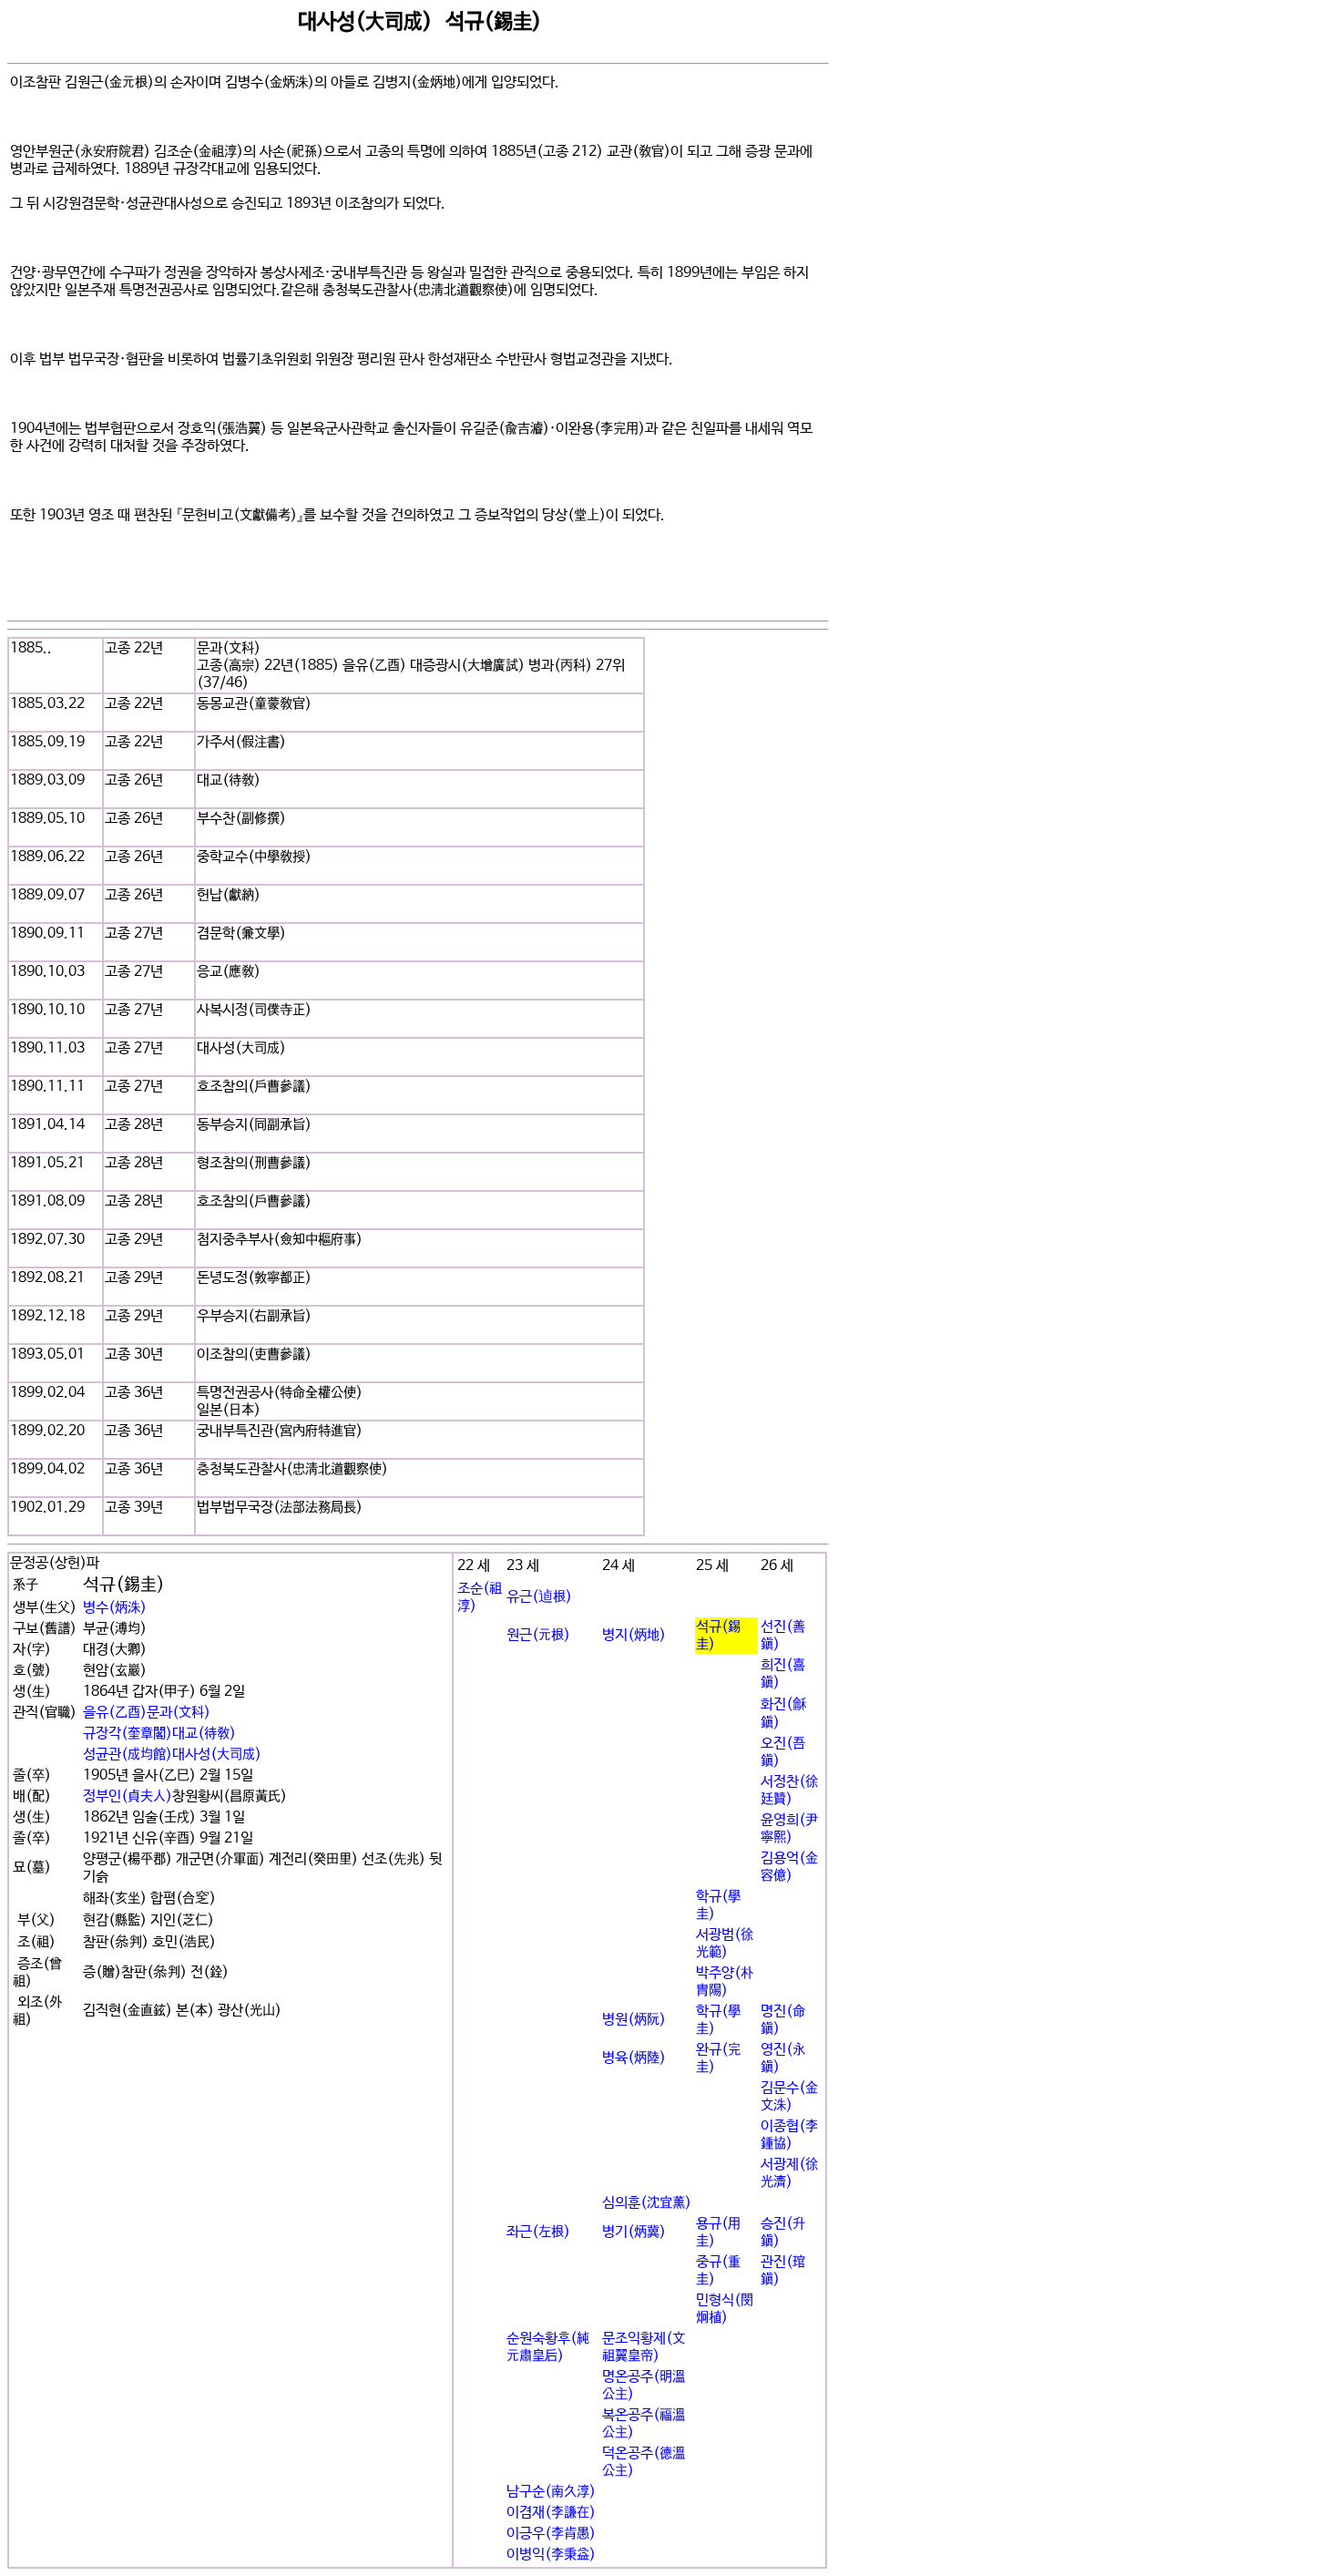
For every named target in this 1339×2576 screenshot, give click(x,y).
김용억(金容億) (789, 1867)
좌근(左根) (538, 2232)
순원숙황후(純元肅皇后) (548, 2347)
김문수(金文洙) (789, 2097)
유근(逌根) (539, 1597)
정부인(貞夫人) (128, 1796)
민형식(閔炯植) (725, 2309)
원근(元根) (538, 1635)
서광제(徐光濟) (789, 2173)
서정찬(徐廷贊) (789, 1791)
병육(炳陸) (634, 2058)
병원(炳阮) (634, 2020)
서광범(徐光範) (725, 1944)
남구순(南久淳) (551, 2492)
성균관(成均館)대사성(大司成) (172, 1755)
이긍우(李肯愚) (551, 2534)
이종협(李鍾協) (789, 2135)
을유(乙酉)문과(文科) (147, 1713)
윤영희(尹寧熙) (789, 1829)
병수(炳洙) (115, 1608)
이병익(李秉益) (551, 2555)
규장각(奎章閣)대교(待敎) (159, 1734)
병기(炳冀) (634, 2232)
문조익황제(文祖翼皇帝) (644, 2347)
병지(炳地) (634, 1635)
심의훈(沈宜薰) (647, 2203)
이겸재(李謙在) (551, 2513)
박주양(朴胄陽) (725, 1982)
